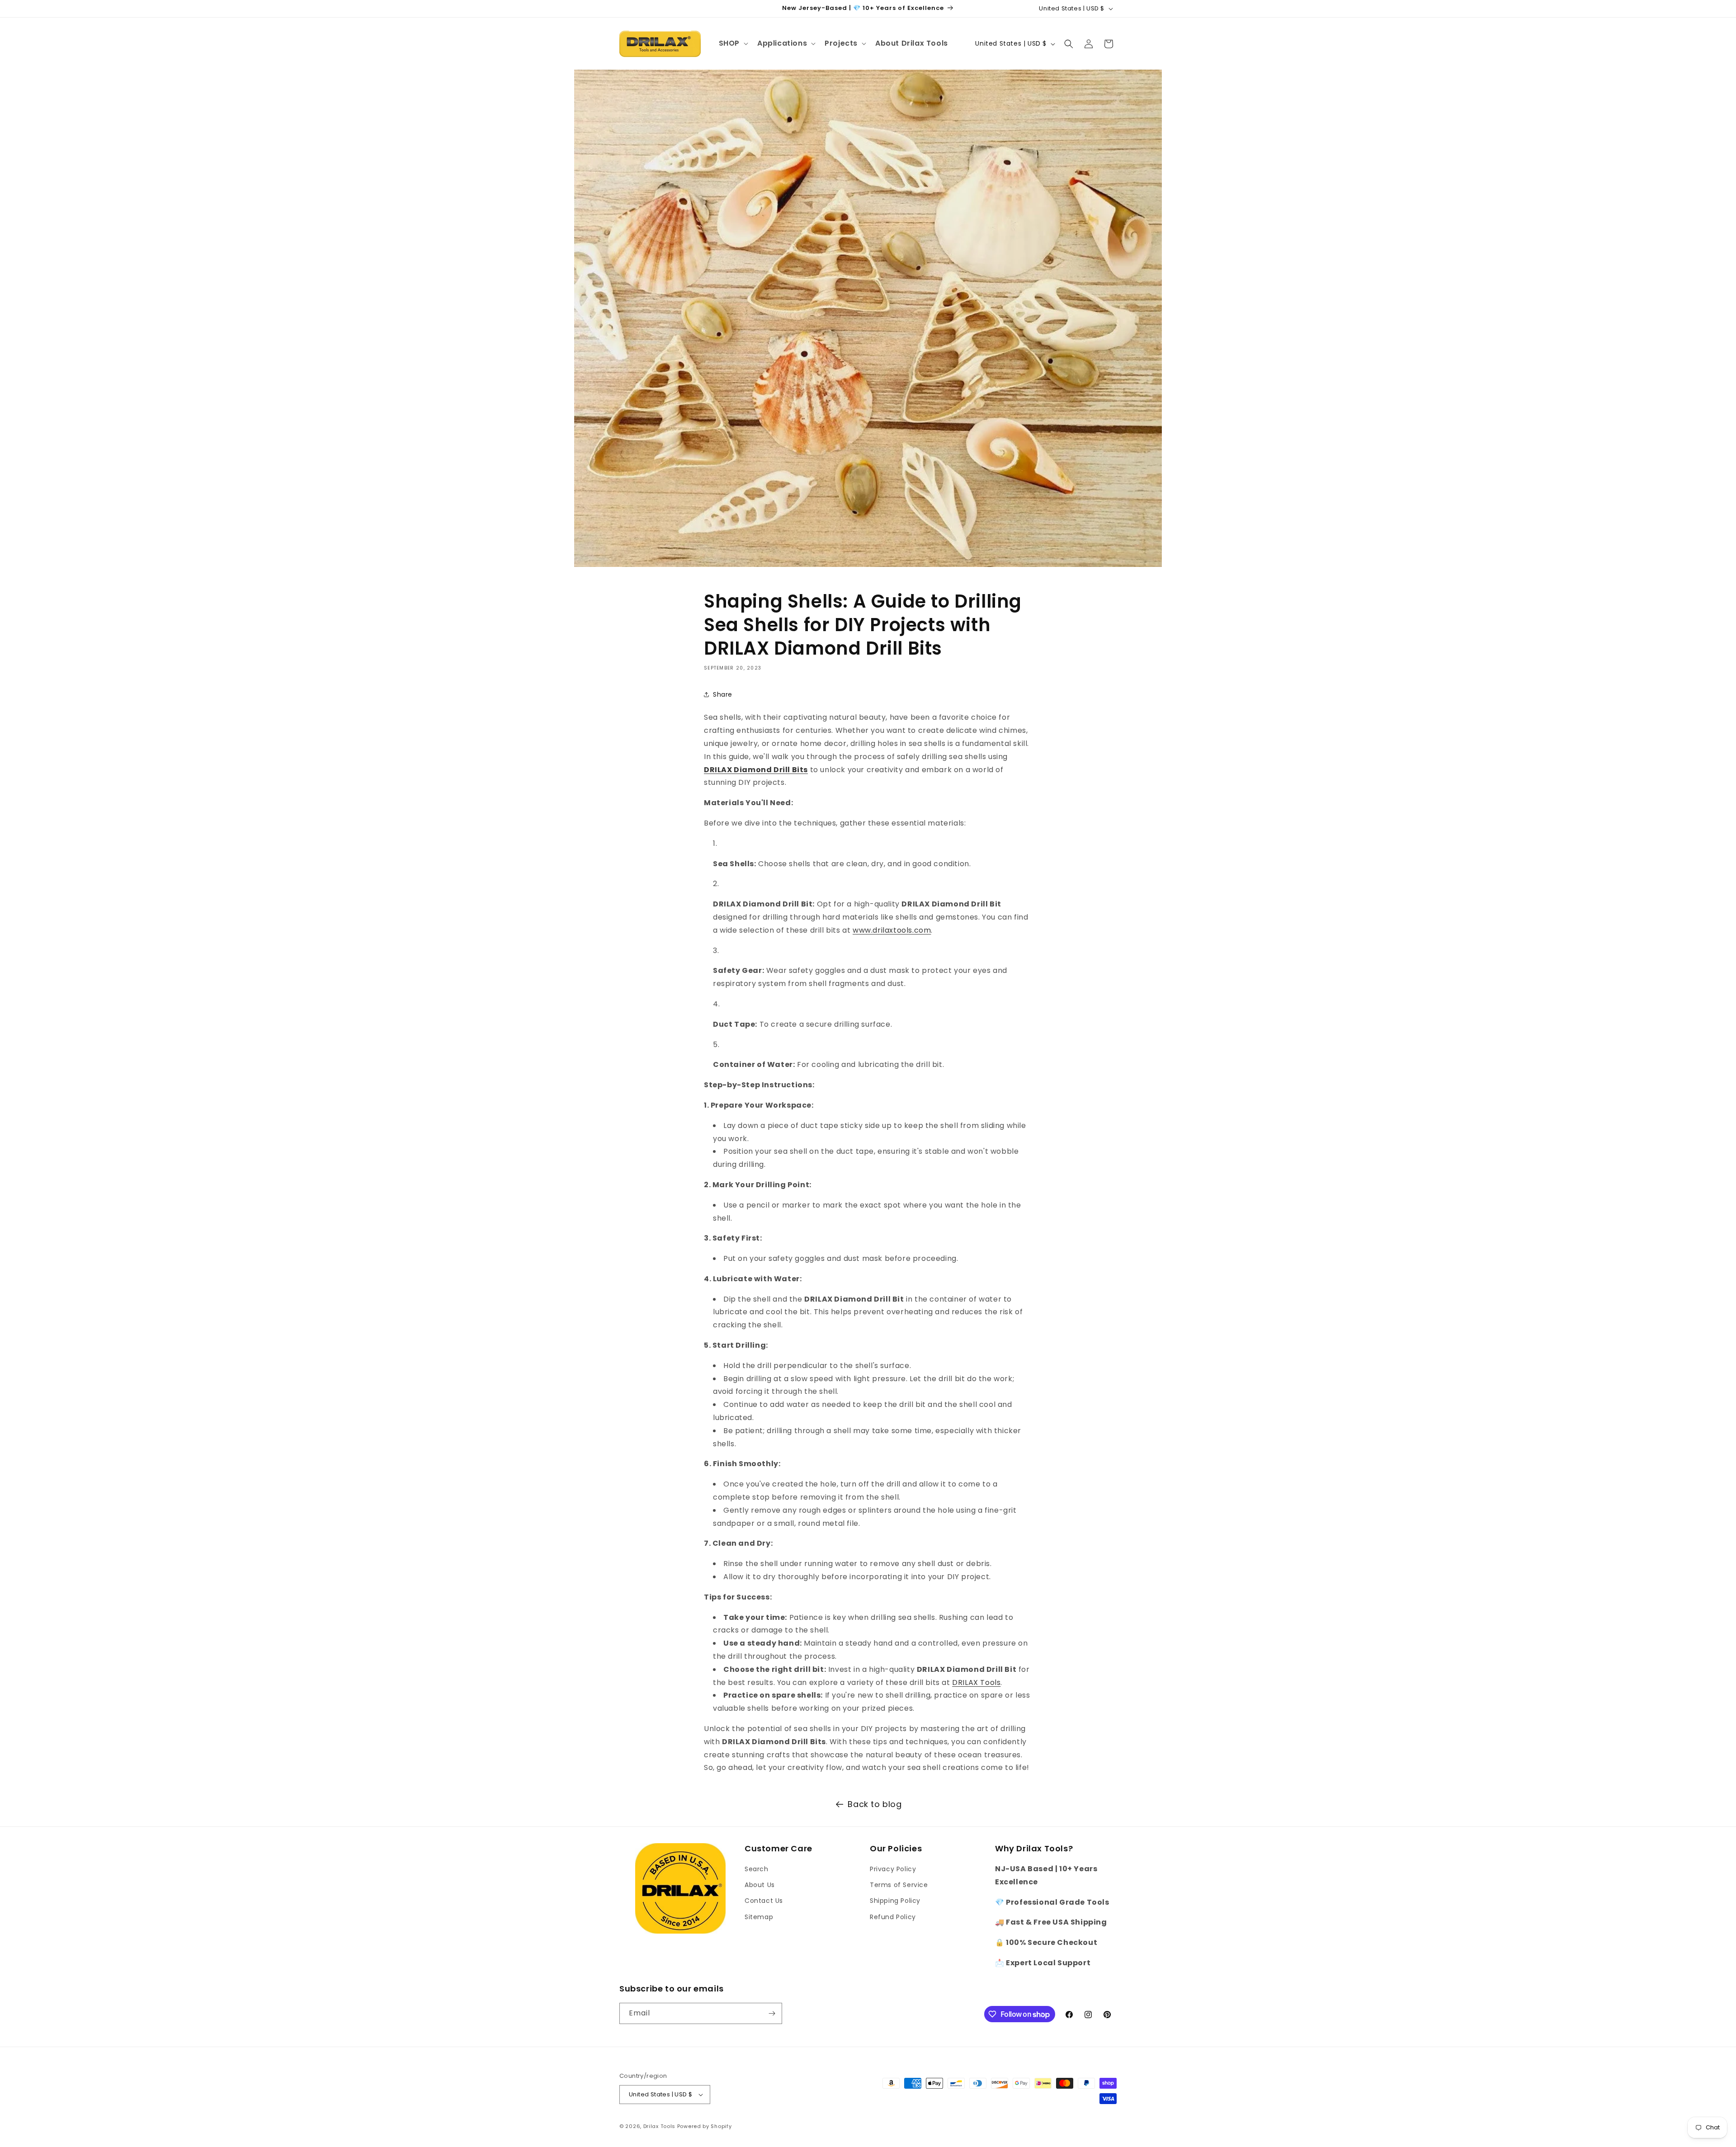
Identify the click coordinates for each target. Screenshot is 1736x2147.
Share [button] (723, 694)
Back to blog (875, 1804)
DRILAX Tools (976, 1682)
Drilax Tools (659, 2126)
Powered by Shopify (705, 2126)
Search (757, 1869)
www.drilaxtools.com (892, 930)
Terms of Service (899, 1885)
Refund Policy (893, 1917)
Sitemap (759, 1917)
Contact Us (764, 1901)
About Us (760, 1885)
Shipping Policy (895, 1901)
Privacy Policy (893, 1869)
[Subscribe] (772, 2013)
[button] (733, 44)
